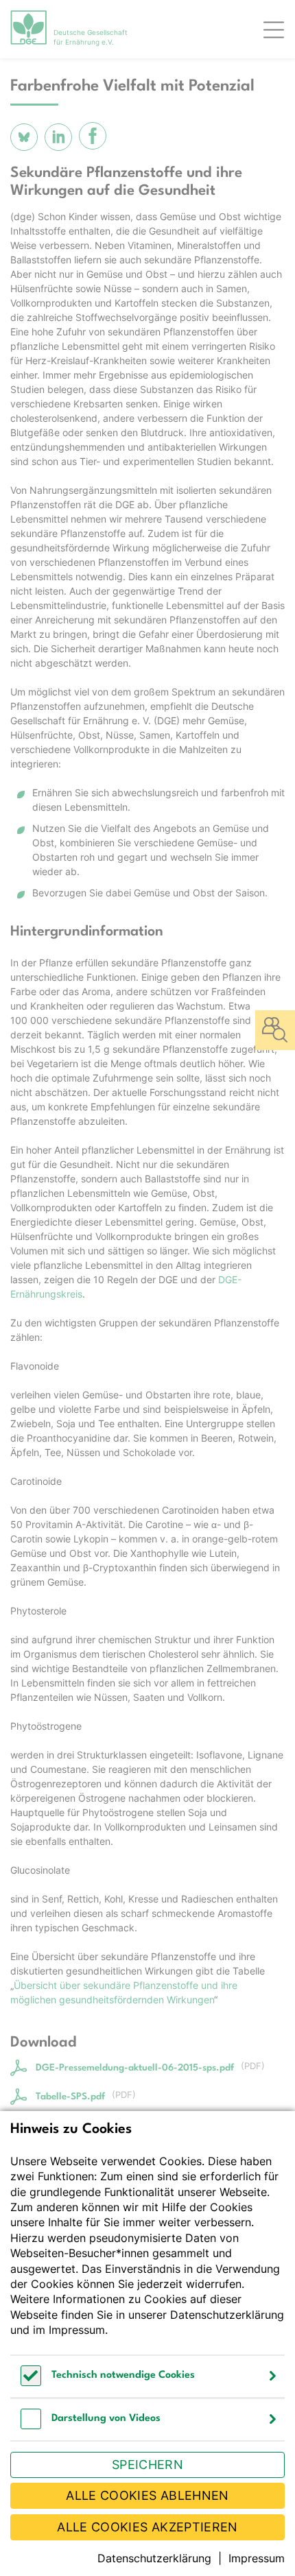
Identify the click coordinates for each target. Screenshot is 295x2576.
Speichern (147, 2465)
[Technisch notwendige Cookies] (31, 2382)
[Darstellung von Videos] (31, 2425)
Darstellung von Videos (106, 2419)
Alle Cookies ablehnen (147, 2495)
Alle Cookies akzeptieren (147, 2527)
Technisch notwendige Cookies (123, 2375)
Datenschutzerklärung (227, 2315)
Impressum (77, 2330)
